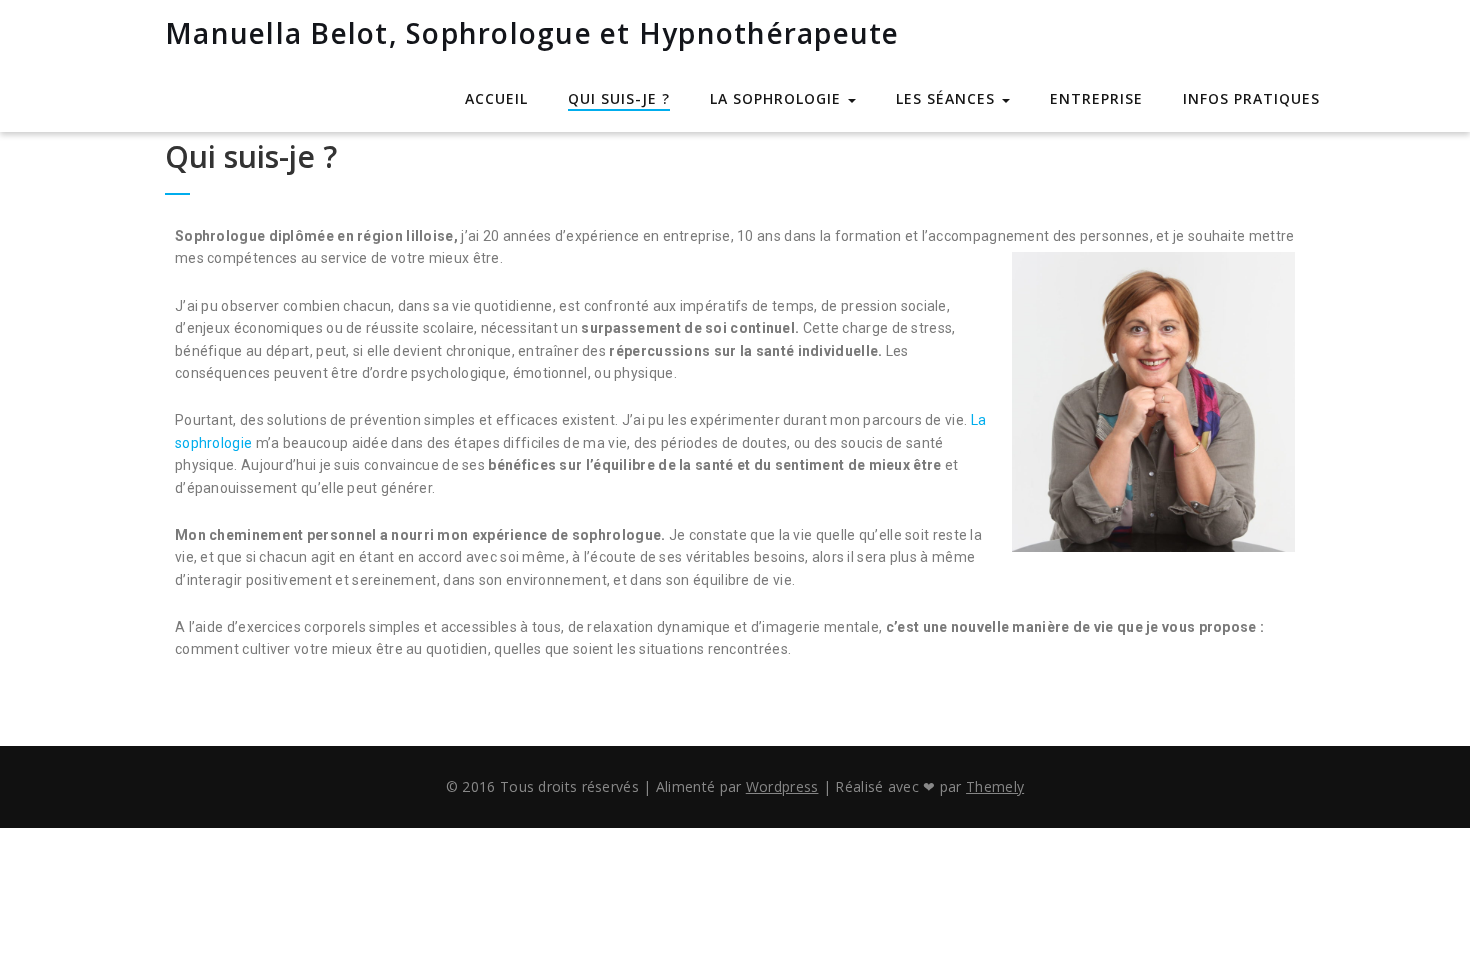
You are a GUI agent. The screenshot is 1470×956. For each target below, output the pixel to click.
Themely (995, 786)
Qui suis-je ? (619, 98)
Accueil (496, 98)
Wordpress (782, 786)
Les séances (948, 98)
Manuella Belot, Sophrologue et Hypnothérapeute (532, 33)
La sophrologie (778, 98)
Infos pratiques (1251, 98)
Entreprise (1096, 98)
